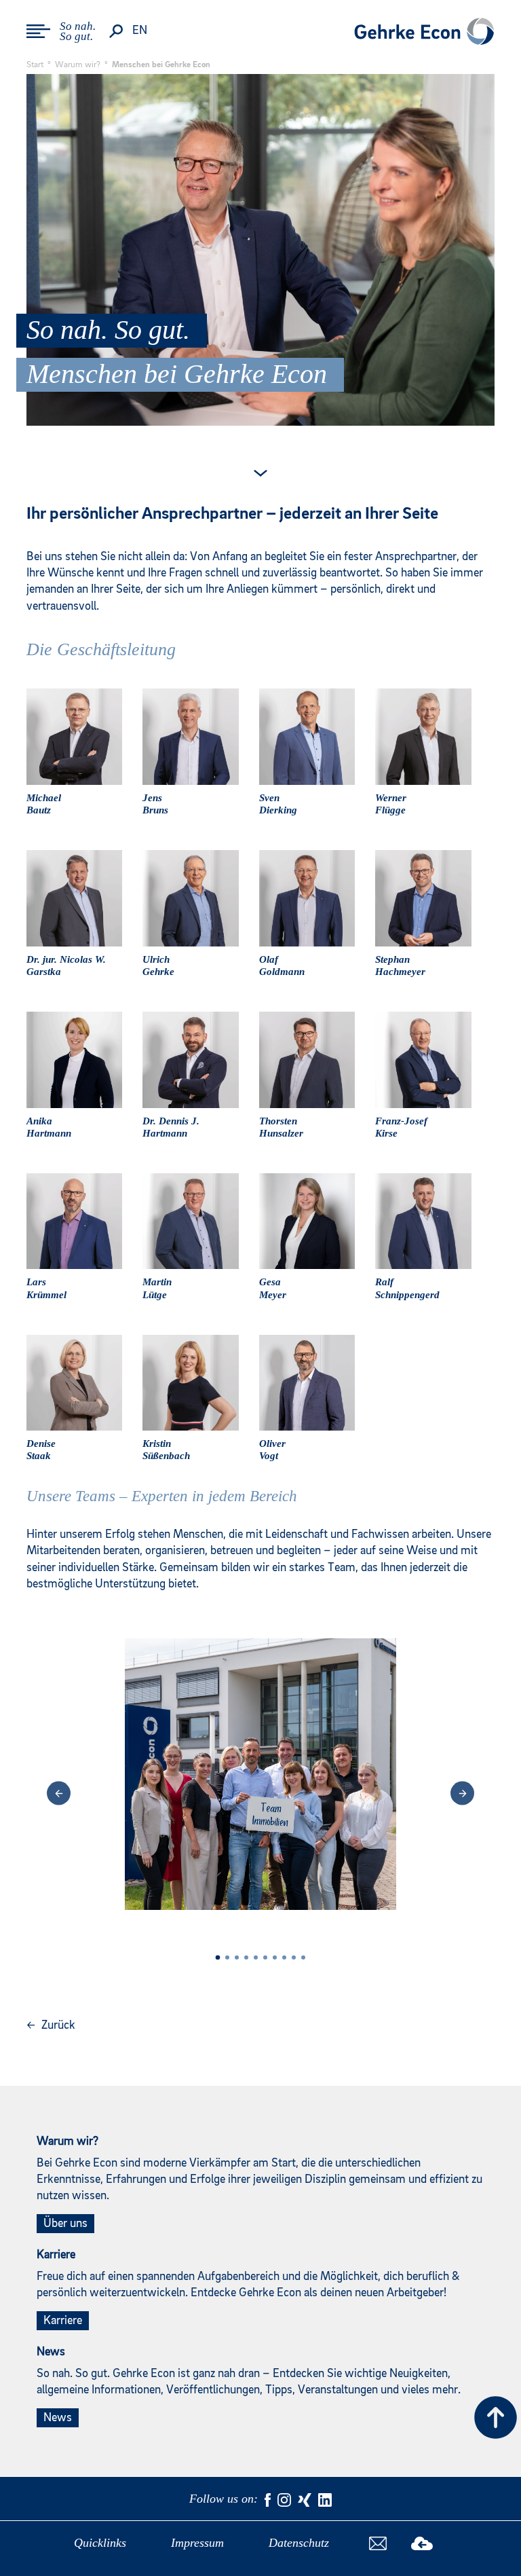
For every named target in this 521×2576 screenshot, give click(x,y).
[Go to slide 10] (303, 1957)
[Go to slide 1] (218, 1958)
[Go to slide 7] (275, 1957)
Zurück (51, 2025)
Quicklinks (100, 2543)
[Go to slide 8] (284, 1957)
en (140, 31)
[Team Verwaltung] (260, 1793)
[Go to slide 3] (237, 1957)
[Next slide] (462, 1793)
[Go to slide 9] (294, 1957)
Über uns (65, 2224)
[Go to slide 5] (256, 1957)
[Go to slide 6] (265, 1957)
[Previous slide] (59, 1793)
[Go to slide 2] (227, 1957)
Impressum (197, 2543)
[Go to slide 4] (246, 1957)
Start (35, 65)
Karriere (63, 2321)
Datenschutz (299, 2543)
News (58, 2418)
